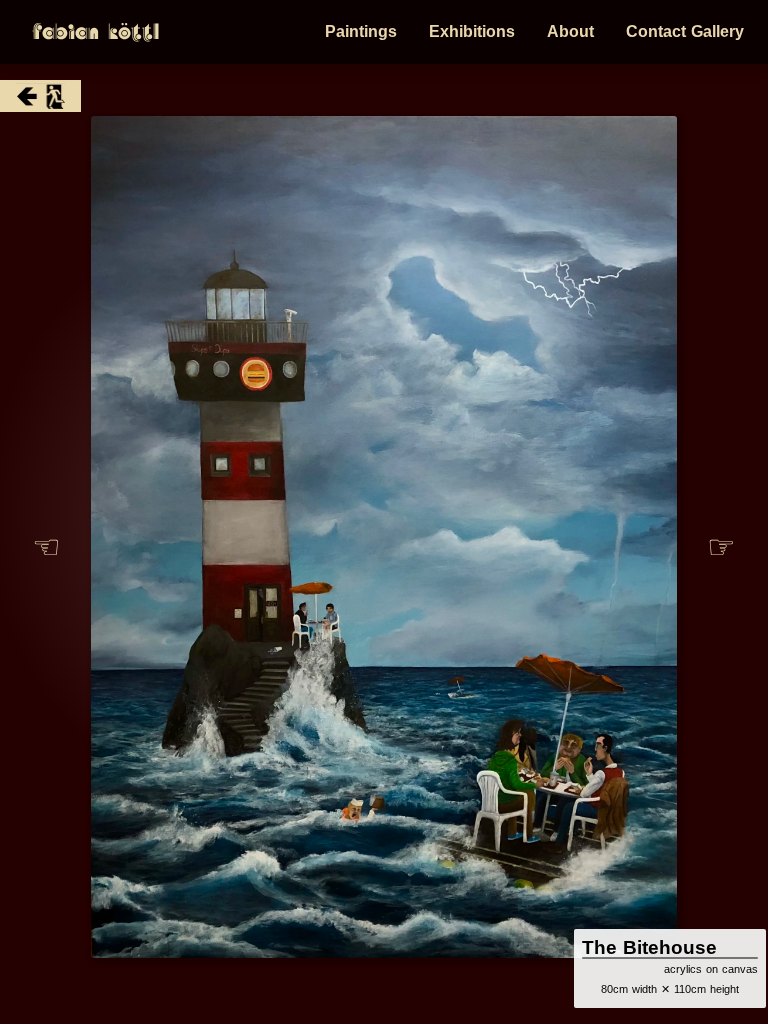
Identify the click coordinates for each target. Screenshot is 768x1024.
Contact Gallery (685, 31)
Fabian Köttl (95, 32)
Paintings (361, 31)
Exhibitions (472, 31)
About (570, 31)
